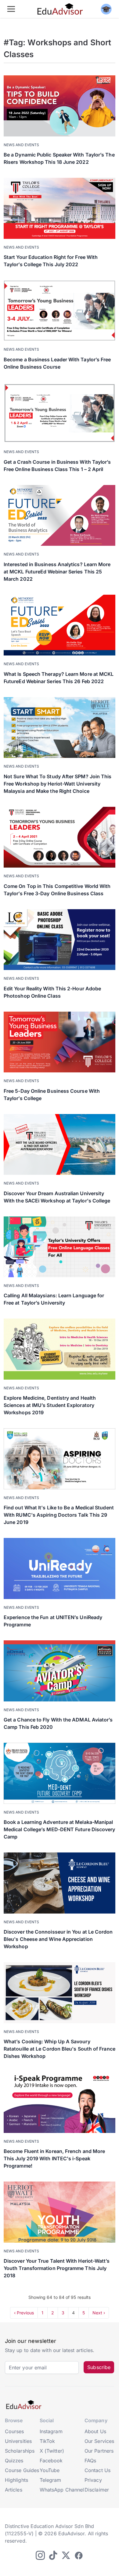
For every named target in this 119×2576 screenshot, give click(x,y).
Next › (99, 2313)
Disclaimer (97, 2490)
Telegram (50, 2480)
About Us (95, 2431)
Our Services (99, 2441)
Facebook (51, 2461)
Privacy (93, 2480)
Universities (18, 2441)
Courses (14, 2431)
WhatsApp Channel (62, 2490)
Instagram (51, 2431)
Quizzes (14, 2461)
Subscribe (99, 2367)
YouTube (50, 2470)
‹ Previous (24, 2313)
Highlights (16, 2480)
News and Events (21, 145)
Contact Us (97, 2470)
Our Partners (99, 2451)
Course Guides (22, 2470)
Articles (14, 2490)
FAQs (90, 2461)
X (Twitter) (52, 2451)
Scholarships (20, 2451)
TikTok (47, 2441)
